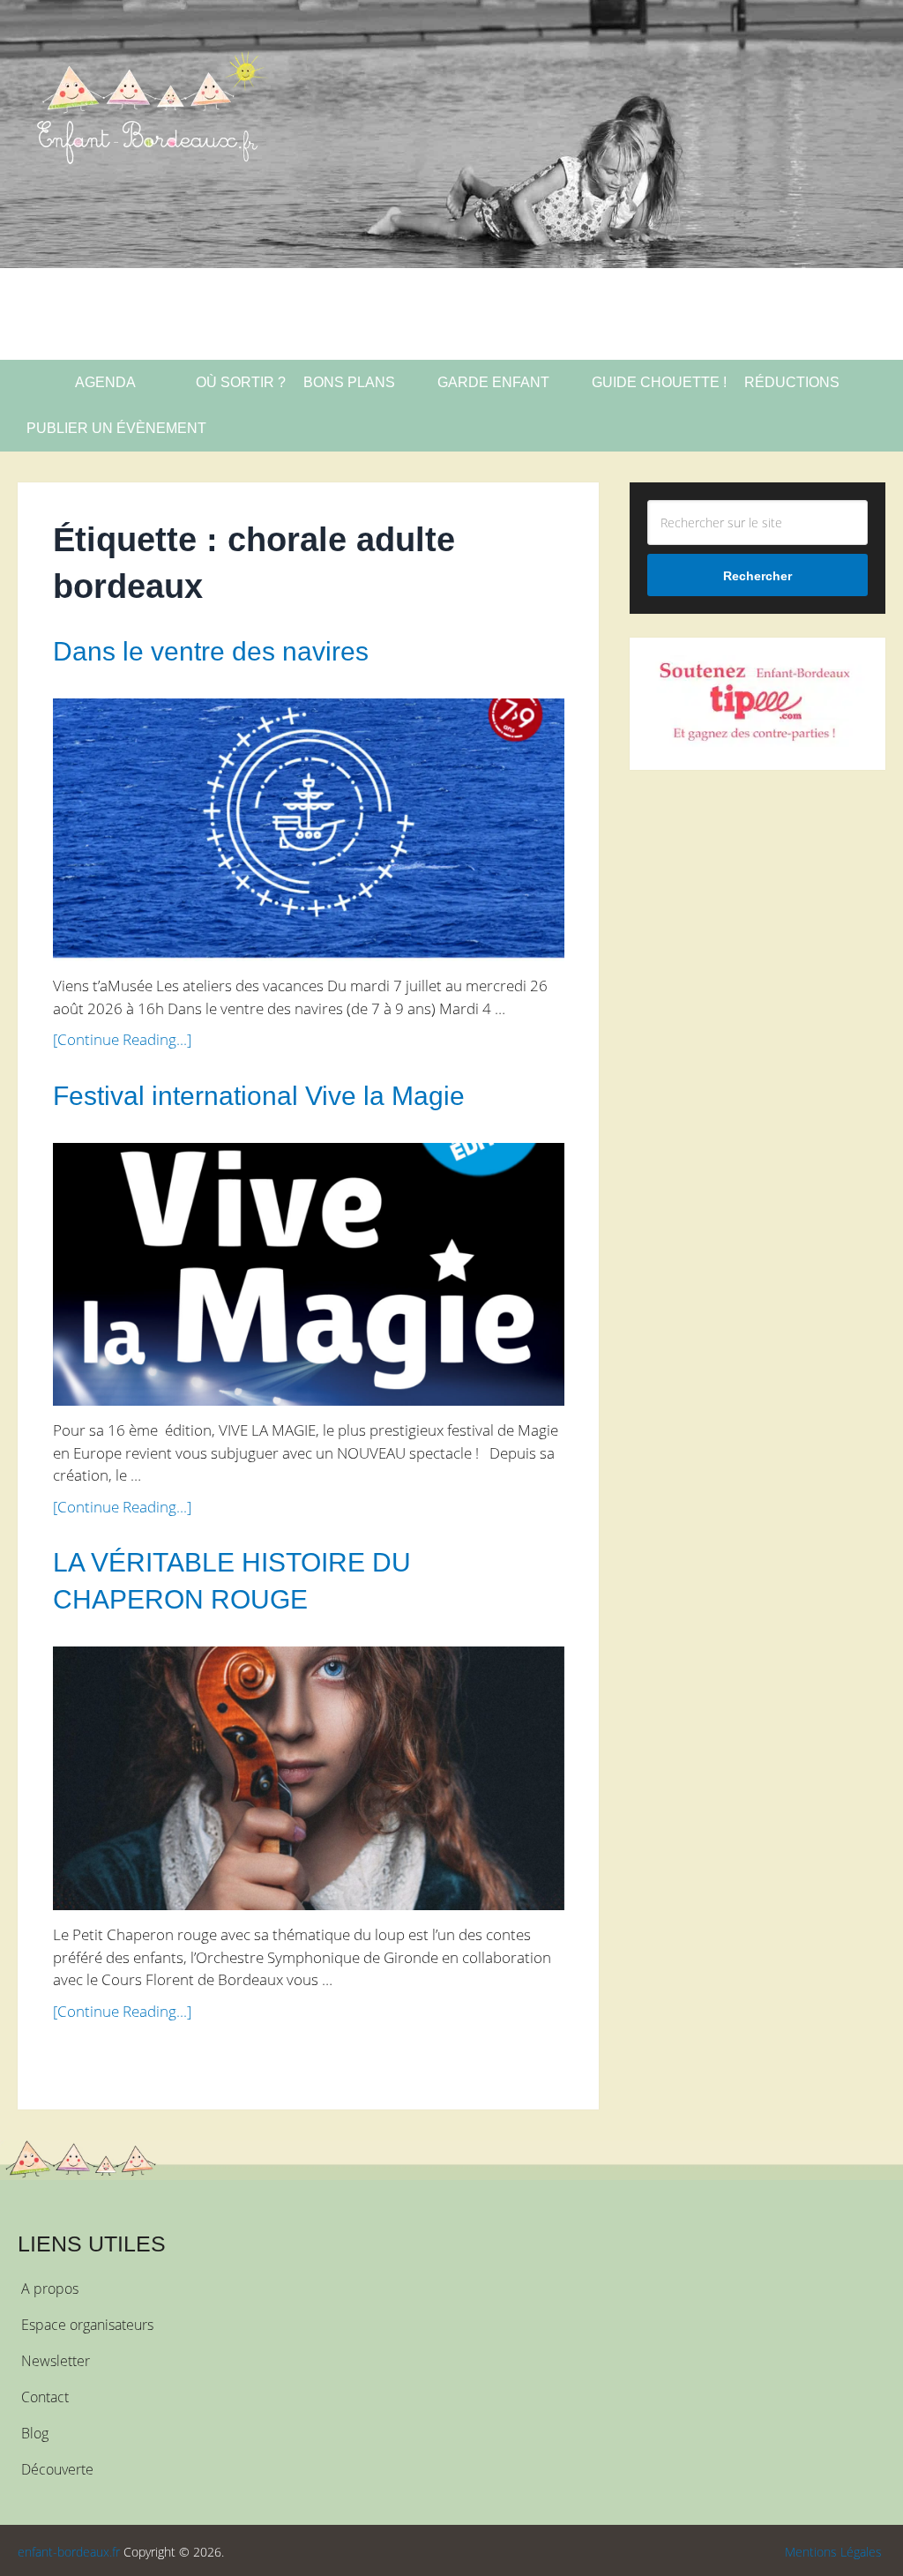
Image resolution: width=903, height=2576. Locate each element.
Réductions (792, 382)
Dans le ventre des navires (211, 651)
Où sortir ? (239, 382)
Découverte (57, 2469)
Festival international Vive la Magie (259, 1096)
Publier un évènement (116, 428)
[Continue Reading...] (122, 1039)
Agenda (104, 382)
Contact (45, 2397)
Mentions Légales (833, 2552)
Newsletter (56, 2361)
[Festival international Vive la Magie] (309, 1275)
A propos (50, 2289)
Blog (35, 2433)
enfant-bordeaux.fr (69, 2552)
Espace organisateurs (87, 2325)
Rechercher (757, 576)
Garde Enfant (493, 382)
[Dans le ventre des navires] (309, 830)
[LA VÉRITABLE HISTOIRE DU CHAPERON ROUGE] (309, 1778)
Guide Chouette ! (659, 382)
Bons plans (349, 382)
